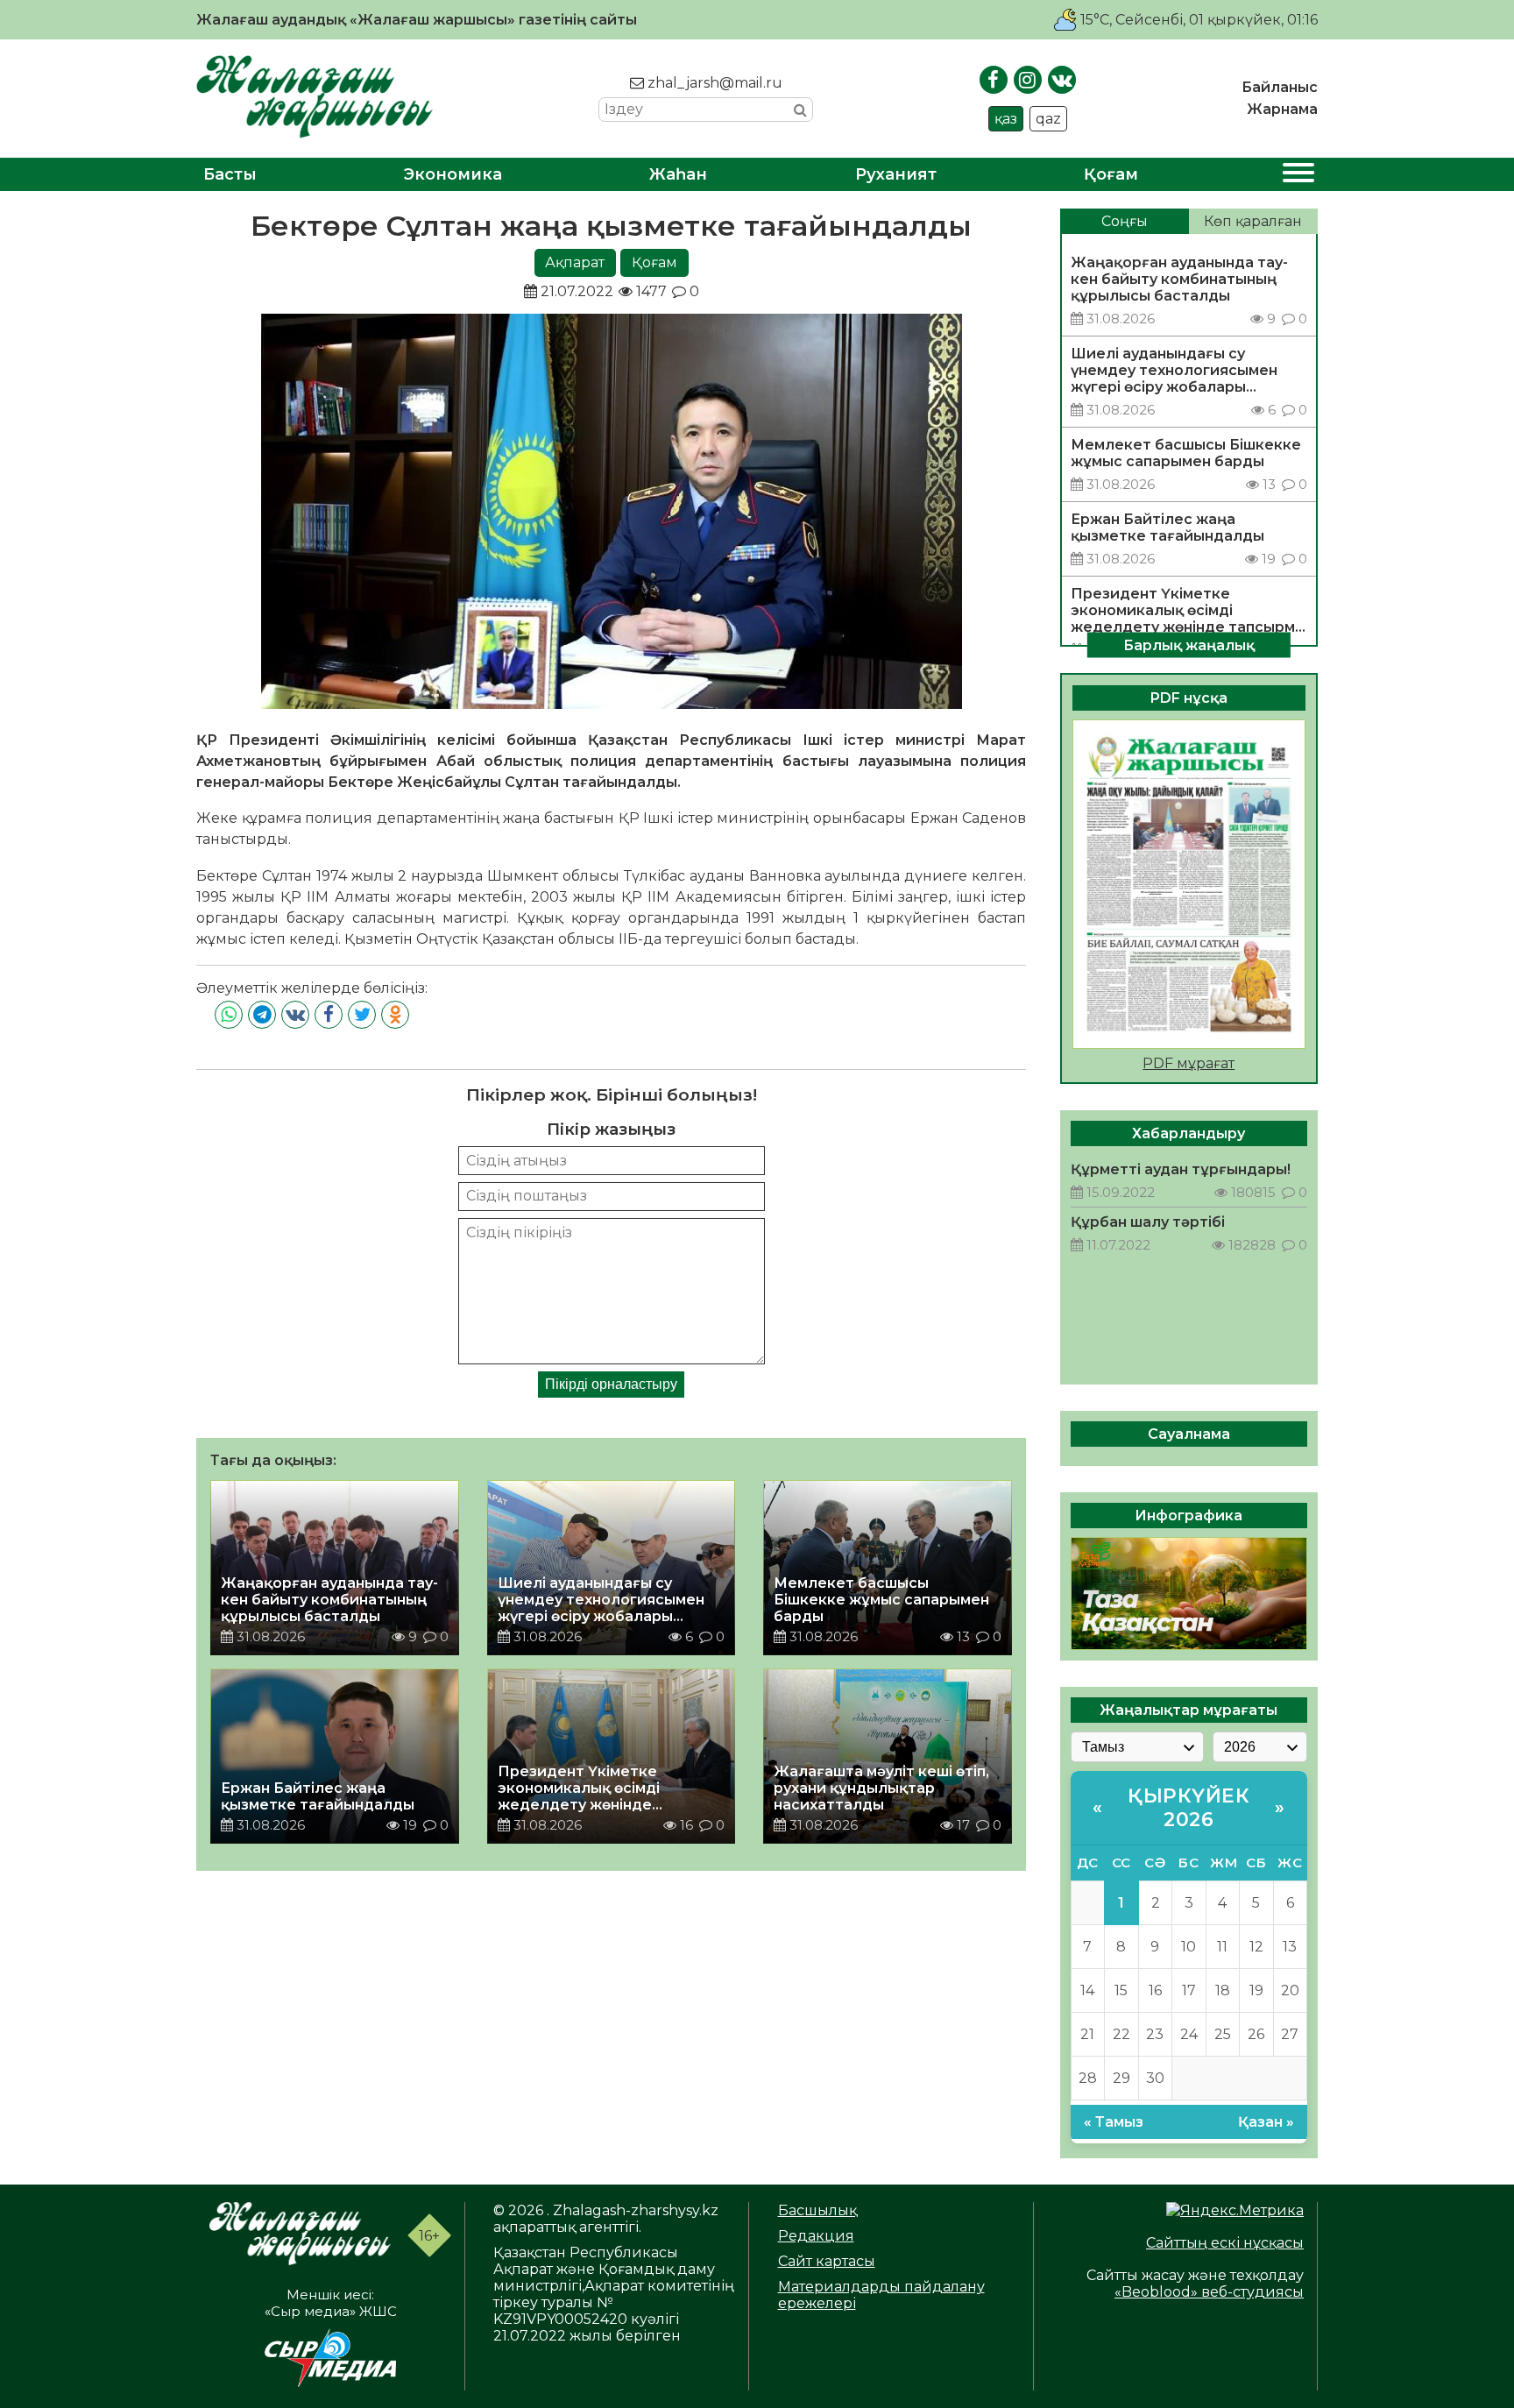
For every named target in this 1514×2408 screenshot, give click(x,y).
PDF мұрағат (1189, 1063)
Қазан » (1266, 2122)
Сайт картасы (827, 2261)
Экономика (453, 174)
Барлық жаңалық (1189, 644)
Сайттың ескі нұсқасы (1225, 2243)
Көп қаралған (1253, 221)
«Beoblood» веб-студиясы (1209, 2292)
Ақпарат (575, 262)
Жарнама (1282, 109)
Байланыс (1280, 87)
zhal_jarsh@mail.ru (713, 83)
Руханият (896, 174)
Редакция (816, 2236)
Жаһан (678, 174)
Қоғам (1111, 174)
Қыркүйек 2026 (1189, 1808)
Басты (230, 174)
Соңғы (1125, 221)
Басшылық (817, 2210)
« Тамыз (1114, 2122)
